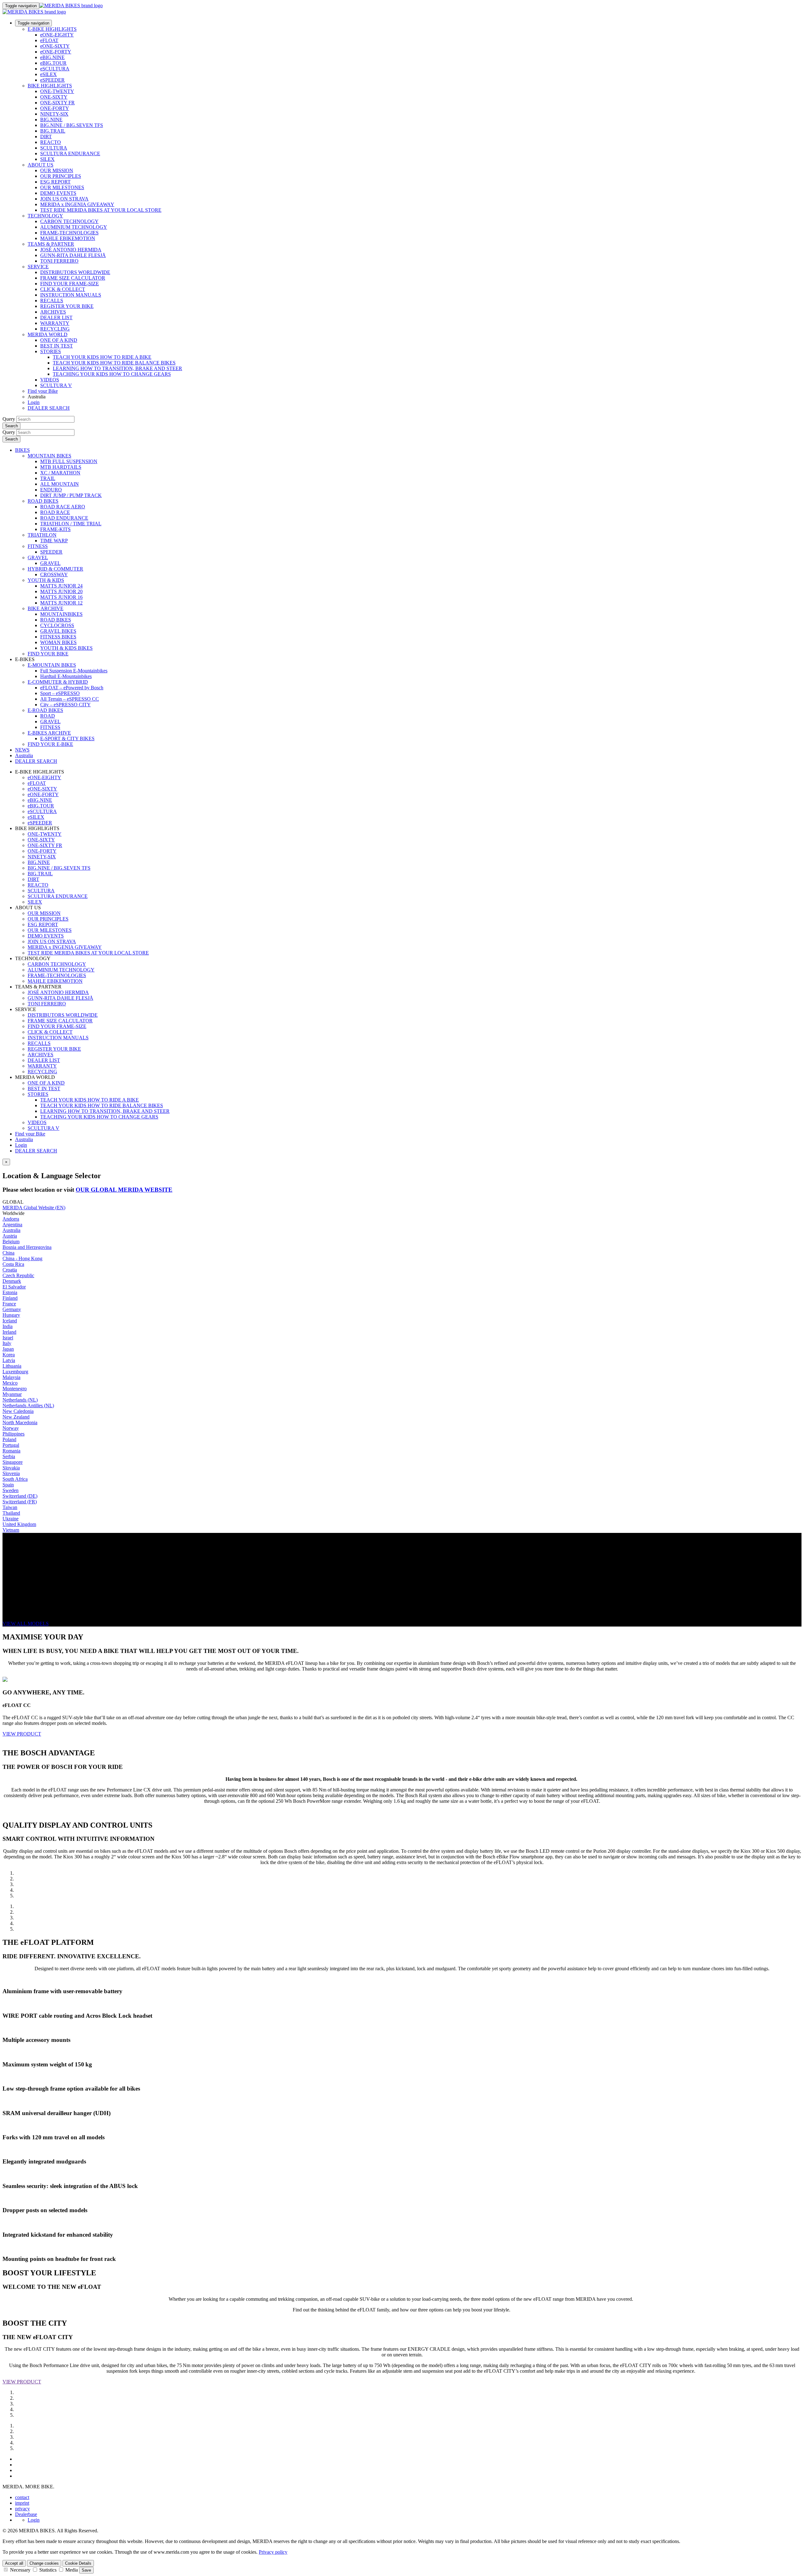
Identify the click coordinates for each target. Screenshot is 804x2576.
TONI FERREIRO (59, 261)
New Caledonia (18, 1411)
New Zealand (16, 1417)
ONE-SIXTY (54, 97)
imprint (22, 2503)
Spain (8, 1485)
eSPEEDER (52, 80)
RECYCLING (55, 329)
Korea (9, 1355)
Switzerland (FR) (20, 1502)
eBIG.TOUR (53, 63)
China (8, 1253)
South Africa (15, 1479)
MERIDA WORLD (48, 334)
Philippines (14, 1434)
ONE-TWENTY (57, 91)
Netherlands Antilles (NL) (28, 1406)
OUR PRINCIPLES (61, 176)
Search (11, 426)
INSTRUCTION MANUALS (71, 295)
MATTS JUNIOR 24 (61, 586)
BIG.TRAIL (53, 131)
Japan (8, 1349)
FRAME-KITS (55, 529)
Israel (8, 1338)
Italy (7, 1343)
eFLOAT (49, 40)
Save (86, 2570)
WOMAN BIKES (58, 642)
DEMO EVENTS (58, 193)
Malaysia (11, 1377)
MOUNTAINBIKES (61, 614)
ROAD (48, 716)
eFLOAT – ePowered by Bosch (72, 688)
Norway (11, 1428)
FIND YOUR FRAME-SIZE (70, 284)
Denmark (12, 1281)
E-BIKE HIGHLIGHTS (52, 29)
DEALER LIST (56, 317)
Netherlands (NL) (20, 1400)
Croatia (10, 1270)
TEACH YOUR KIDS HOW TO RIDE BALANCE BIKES (114, 363)
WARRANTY (55, 323)
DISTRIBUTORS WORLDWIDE (75, 272)
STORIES (51, 351)
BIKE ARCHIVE (46, 608)
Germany (12, 1309)
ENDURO (51, 490)
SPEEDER (51, 552)
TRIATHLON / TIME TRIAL (71, 524)
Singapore (13, 1462)
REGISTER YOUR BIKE (67, 306)
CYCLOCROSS (57, 625)
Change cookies (44, 2563)
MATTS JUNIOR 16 (61, 597)
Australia (24, 1139)
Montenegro (15, 1389)
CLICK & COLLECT (63, 289)
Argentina (12, 1225)
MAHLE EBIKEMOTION (68, 238)
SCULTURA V (56, 385)
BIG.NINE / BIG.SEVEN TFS (72, 125)
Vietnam (11, 1530)
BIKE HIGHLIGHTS (50, 86)
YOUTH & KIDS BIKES (66, 648)
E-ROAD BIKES (45, 710)
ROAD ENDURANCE (64, 518)
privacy (22, 2509)
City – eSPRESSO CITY (65, 705)
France (9, 1304)
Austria (10, 1236)
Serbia (9, 1456)
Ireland (9, 1332)
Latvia (9, 1360)
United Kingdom (19, 1524)
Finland (10, 1298)
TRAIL (48, 478)
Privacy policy (273, 2552)
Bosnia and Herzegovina (27, 1247)
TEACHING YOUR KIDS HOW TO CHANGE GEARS (112, 374)
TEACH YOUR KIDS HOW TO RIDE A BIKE (102, 357)
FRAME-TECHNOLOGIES (69, 233)
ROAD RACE (55, 512)
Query (9, 419)
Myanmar (12, 1394)
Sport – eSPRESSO (60, 693)
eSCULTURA (55, 69)
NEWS (22, 750)
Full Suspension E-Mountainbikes (74, 671)
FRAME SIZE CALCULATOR (73, 278)
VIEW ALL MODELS (26, 1624)
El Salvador (14, 1287)
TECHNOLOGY (45, 216)
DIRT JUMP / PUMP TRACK (71, 495)
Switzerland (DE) (20, 1496)
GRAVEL (38, 558)
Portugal (11, 1445)
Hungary (11, 1315)
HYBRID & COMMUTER (55, 569)
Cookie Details (78, 2563)
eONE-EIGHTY (57, 35)
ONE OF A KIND (59, 340)
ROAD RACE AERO (63, 507)
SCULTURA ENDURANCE (70, 153)
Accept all (14, 2563)
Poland (9, 1439)
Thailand (11, 1513)
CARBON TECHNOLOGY (69, 221)
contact (22, 2497)
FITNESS (38, 546)
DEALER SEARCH (49, 408)
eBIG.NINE (52, 57)
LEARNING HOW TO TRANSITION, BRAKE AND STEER (117, 368)
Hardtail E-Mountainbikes (66, 676)
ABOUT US (41, 165)
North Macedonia (20, 1422)
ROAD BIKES (43, 501)
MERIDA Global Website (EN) (34, 1208)
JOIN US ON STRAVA (64, 199)
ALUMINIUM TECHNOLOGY (74, 227)
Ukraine (11, 1519)
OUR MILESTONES (62, 187)
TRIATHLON (42, 535)
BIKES (22, 450)
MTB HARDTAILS (61, 467)
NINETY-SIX (54, 114)
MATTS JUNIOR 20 (61, 591)
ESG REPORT (55, 182)
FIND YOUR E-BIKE (50, 744)
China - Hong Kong (22, 1258)
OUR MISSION (57, 170)
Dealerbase (26, 2514)
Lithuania (12, 1366)
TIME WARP (54, 541)
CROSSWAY (54, 574)
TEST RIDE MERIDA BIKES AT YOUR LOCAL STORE (101, 210)
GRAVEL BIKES (58, 631)
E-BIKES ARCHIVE (49, 733)
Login (34, 402)
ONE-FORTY (55, 108)
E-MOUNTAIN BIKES (52, 665)
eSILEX (49, 74)
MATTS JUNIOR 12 (61, 603)
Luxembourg (15, 1372)
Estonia (10, 1292)
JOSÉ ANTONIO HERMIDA (71, 250)
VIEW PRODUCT (22, 1734)
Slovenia (11, 1473)
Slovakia (11, 1468)
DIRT (46, 137)
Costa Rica (13, 1264)
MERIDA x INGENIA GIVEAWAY (77, 204)
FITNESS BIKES (58, 637)
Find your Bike (43, 391)
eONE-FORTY (56, 52)
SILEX (47, 159)
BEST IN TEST (57, 346)
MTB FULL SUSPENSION (69, 461)
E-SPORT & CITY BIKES (67, 738)
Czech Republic (18, 1275)
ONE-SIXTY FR (57, 103)
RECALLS (52, 301)
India (8, 1326)
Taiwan (10, 1507)
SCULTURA (54, 148)
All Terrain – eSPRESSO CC (70, 699)
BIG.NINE (51, 120)
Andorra (11, 1219)
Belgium (11, 1242)
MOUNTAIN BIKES (49, 456)
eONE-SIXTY (55, 46)
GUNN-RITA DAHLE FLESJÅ (73, 255)
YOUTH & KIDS (46, 580)
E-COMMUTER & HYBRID (58, 682)
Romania (11, 1451)
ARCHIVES (53, 312)
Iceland (10, 1321)
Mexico (10, 1383)
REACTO (51, 142)
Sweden (11, 1490)
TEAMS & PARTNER (51, 244)
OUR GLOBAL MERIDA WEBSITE (124, 1190)
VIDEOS (50, 380)
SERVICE (38, 267)
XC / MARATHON (60, 473)
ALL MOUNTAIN (60, 484)
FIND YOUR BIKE (48, 654)
